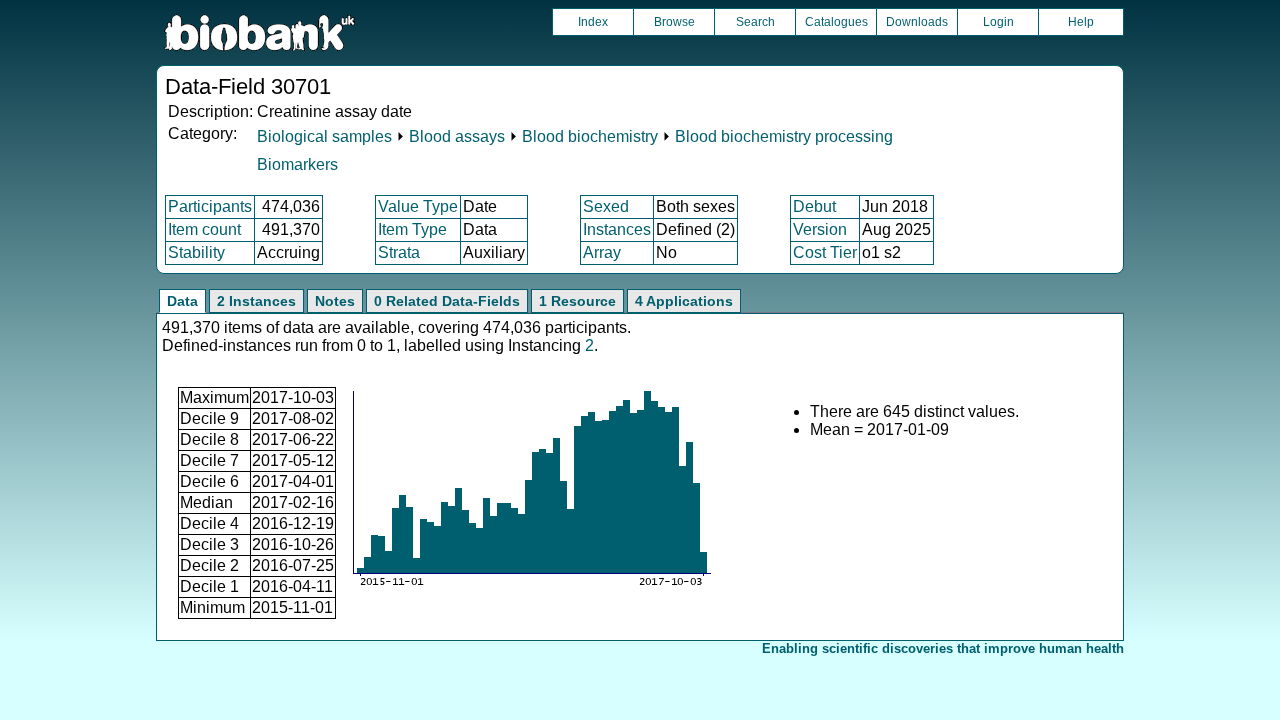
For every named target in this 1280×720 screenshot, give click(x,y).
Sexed (606, 206)
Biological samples (324, 136)
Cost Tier (825, 252)
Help (1081, 22)
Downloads (917, 22)
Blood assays (457, 136)
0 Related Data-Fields (447, 301)
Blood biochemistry (590, 136)
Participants (210, 206)
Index (593, 22)
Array (602, 252)
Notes (335, 301)
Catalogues (836, 22)
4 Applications (684, 301)
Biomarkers (297, 164)
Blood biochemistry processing (784, 136)
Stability (196, 252)
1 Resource (577, 301)
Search (755, 22)
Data (182, 301)
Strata (399, 252)
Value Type (418, 206)
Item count (204, 229)
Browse (674, 22)
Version (820, 229)
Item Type (412, 229)
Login (998, 22)
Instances (617, 229)
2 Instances (256, 301)
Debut (814, 206)
